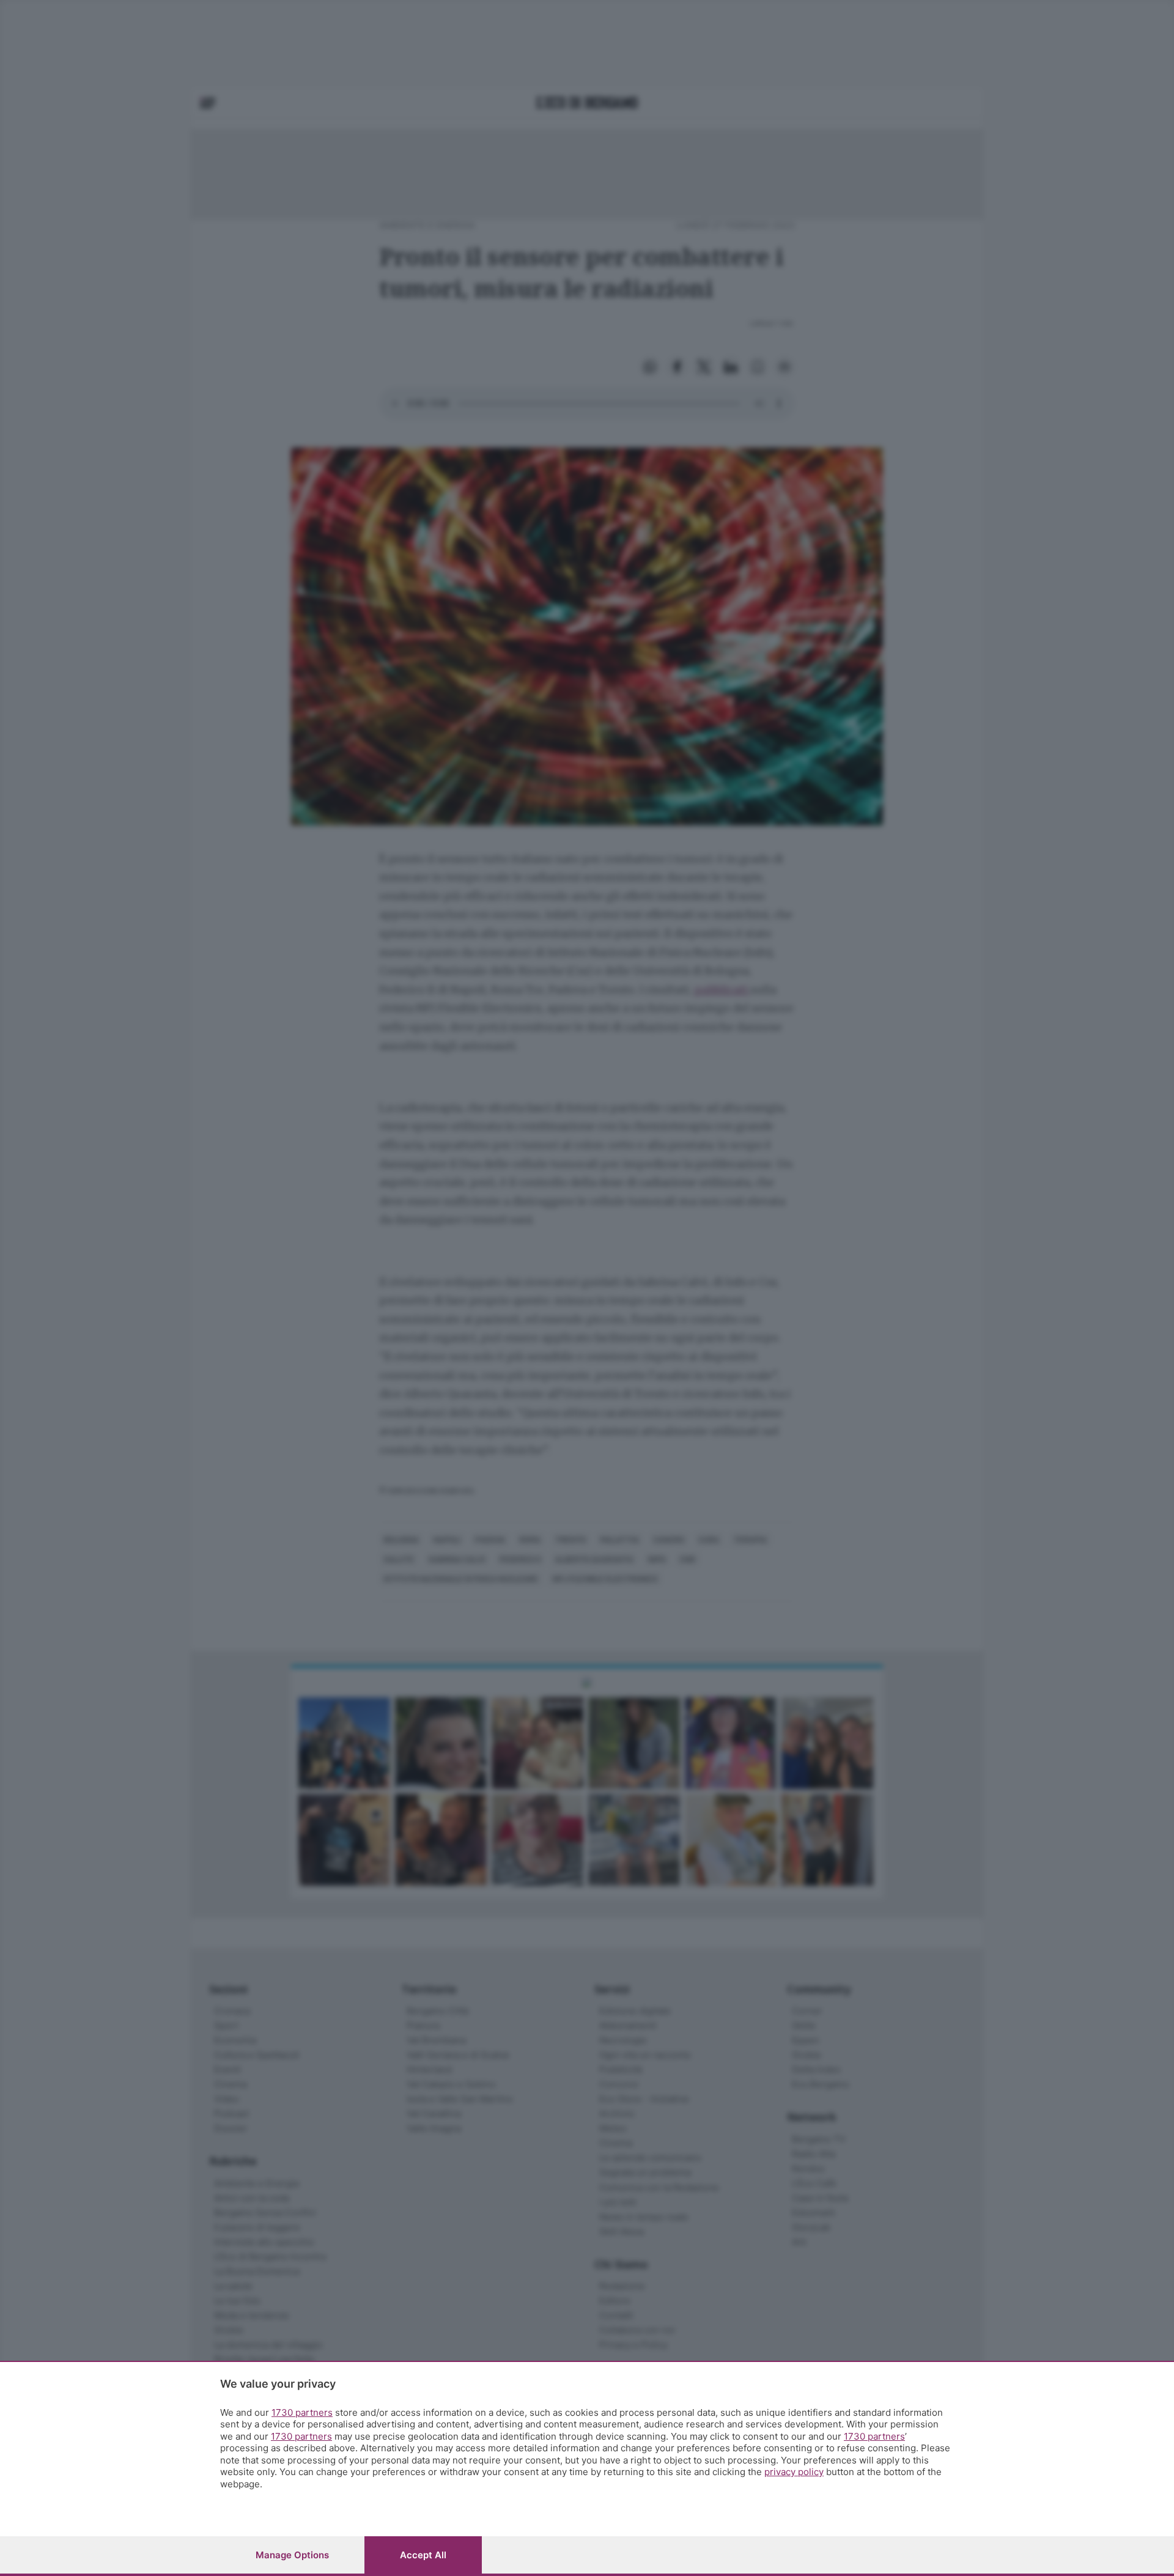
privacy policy (794, 2472)
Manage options (292, 2555)
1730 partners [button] (302, 2412)
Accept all (423, 2555)
